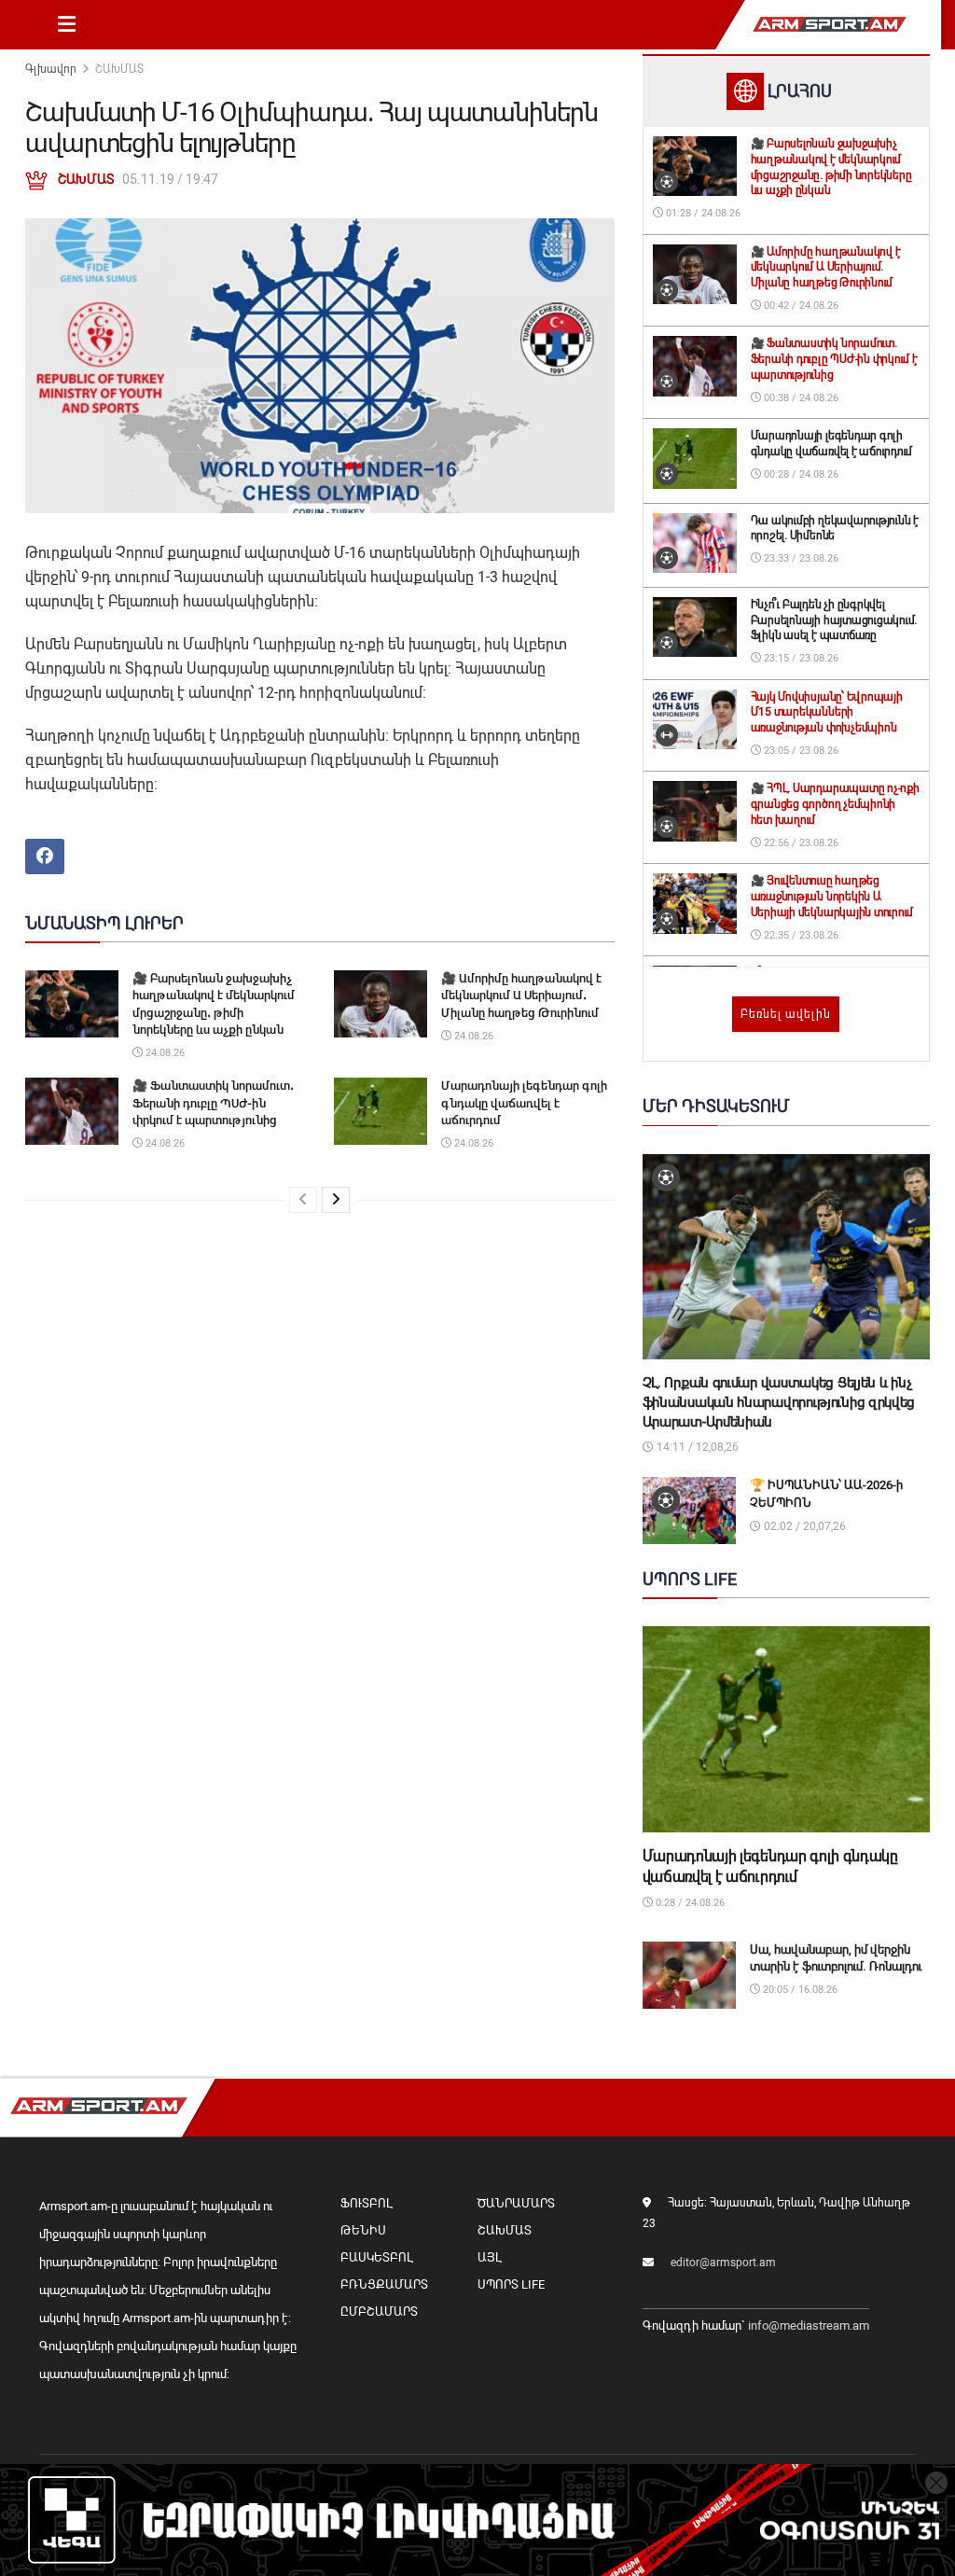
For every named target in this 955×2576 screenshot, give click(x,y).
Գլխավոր (51, 69)
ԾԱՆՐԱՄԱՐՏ (516, 2203)
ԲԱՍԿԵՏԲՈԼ (376, 2257)
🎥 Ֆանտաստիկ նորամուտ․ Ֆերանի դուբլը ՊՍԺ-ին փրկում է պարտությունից (213, 1102)
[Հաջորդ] (336, 1200)
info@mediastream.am (809, 2325)
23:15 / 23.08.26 (800, 658)
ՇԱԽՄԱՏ (119, 69)
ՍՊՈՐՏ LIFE (511, 2284)
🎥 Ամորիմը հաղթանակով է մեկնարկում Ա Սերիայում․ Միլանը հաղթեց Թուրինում (521, 995)
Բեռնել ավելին (786, 1014)
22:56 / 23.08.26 (800, 843)
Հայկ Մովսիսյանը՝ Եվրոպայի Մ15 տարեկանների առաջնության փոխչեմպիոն (827, 713)
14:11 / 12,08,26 (696, 1447)
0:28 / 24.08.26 (689, 1903)
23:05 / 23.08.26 (800, 751)
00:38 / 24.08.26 (800, 398)
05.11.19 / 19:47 (170, 179)
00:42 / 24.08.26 (800, 306)
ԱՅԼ (489, 2257)
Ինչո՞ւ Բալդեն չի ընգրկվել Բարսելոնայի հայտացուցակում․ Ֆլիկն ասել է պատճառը (834, 620)
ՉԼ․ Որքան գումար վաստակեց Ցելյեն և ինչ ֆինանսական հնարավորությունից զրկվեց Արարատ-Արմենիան (779, 1402)
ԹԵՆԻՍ (363, 2230)
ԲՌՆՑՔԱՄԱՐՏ (384, 2284)
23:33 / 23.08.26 (800, 558)
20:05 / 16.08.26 (799, 1990)
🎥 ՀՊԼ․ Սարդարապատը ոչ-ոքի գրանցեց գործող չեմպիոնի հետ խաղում (835, 804)
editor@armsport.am (723, 2263)
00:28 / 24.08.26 (800, 474)
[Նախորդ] (303, 1200)
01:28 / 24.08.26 (702, 213)
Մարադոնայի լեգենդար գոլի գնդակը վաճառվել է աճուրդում (524, 1102)
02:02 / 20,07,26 (803, 1526)
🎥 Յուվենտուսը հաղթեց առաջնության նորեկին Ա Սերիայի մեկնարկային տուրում (832, 897)
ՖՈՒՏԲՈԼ (366, 2203)
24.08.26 (164, 1053)
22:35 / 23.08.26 (800, 935)
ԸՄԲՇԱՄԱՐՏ (379, 2311)
